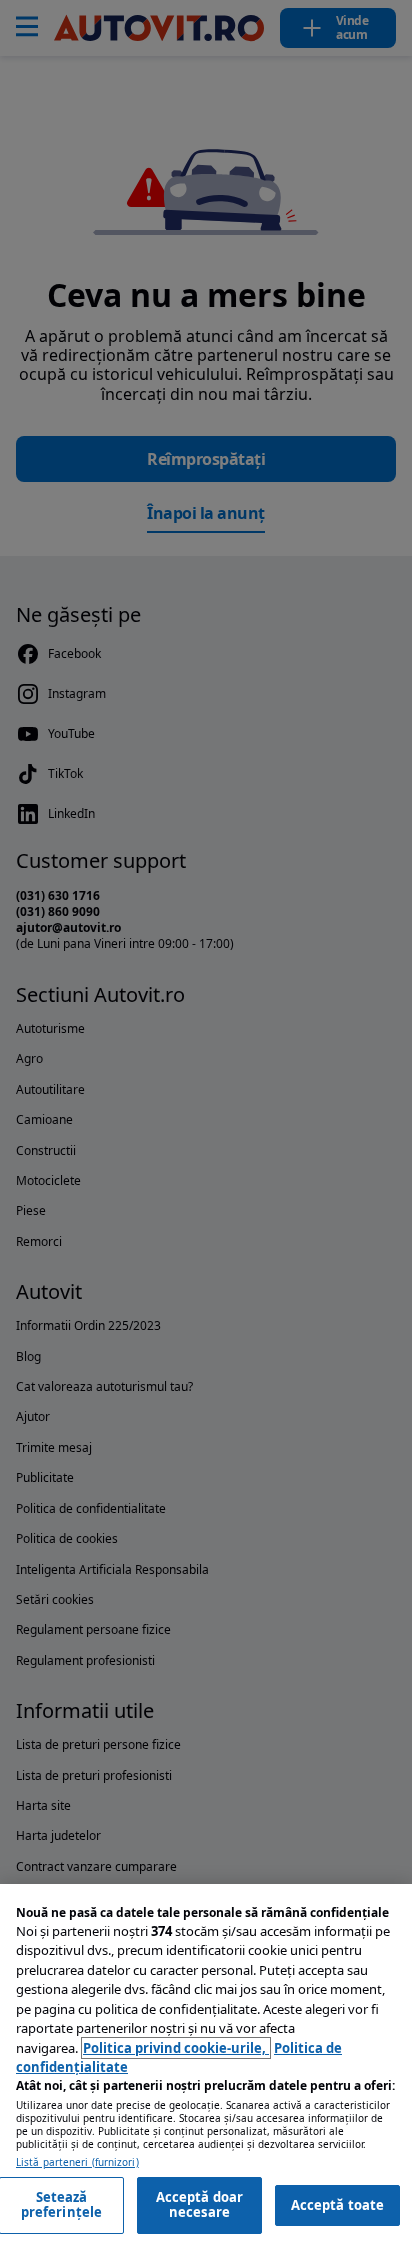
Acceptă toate (338, 2205)
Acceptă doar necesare (200, 2205)
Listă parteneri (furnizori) (77, 2162)
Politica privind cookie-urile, (176, 2048)
